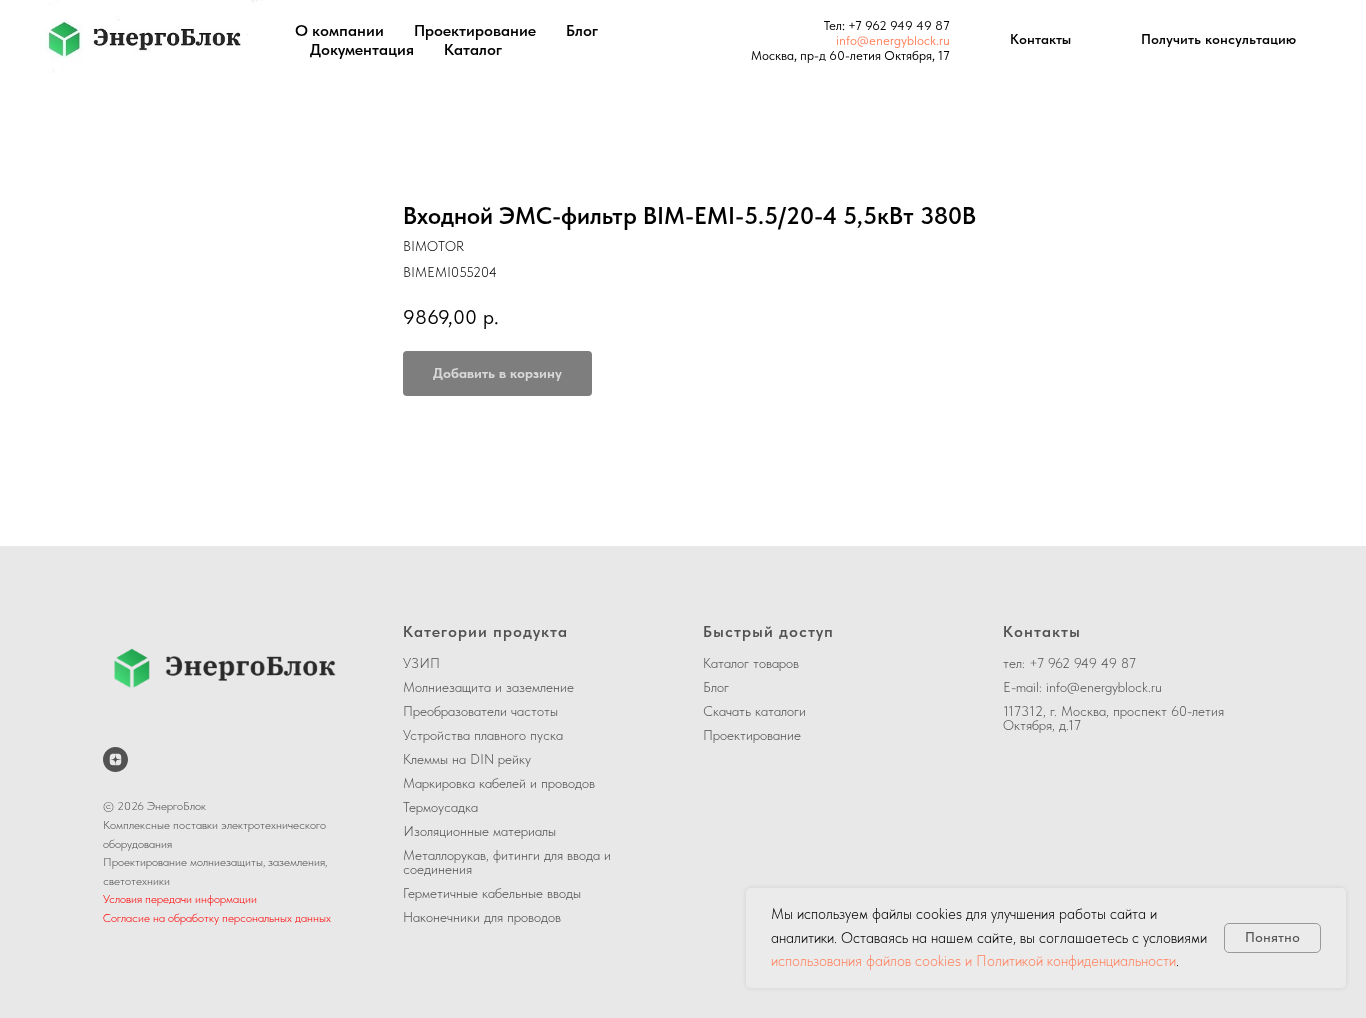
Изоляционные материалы (479, 831)
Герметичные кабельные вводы (492, 893)
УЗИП (421, 663)
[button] (1218, 40)
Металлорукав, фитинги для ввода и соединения (507, 862)
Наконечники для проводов (482, 917)
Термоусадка (440, 807)
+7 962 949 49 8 (895, 25)
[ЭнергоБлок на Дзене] (115, 759)
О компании (339, 30)
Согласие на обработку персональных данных (217, 918)
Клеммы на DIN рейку (467, 759)
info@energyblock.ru (893, 40)
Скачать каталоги (754, 711)
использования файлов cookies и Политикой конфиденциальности (973, 961)
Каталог (473, 49)
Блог (582, 30)
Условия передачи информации (180, 899)
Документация (362, 49)
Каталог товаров (751, 663)
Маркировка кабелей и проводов (499, 783)
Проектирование (475, 30)
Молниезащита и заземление (488, 687)
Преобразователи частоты (480, 711)
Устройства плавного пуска (483, 735)
